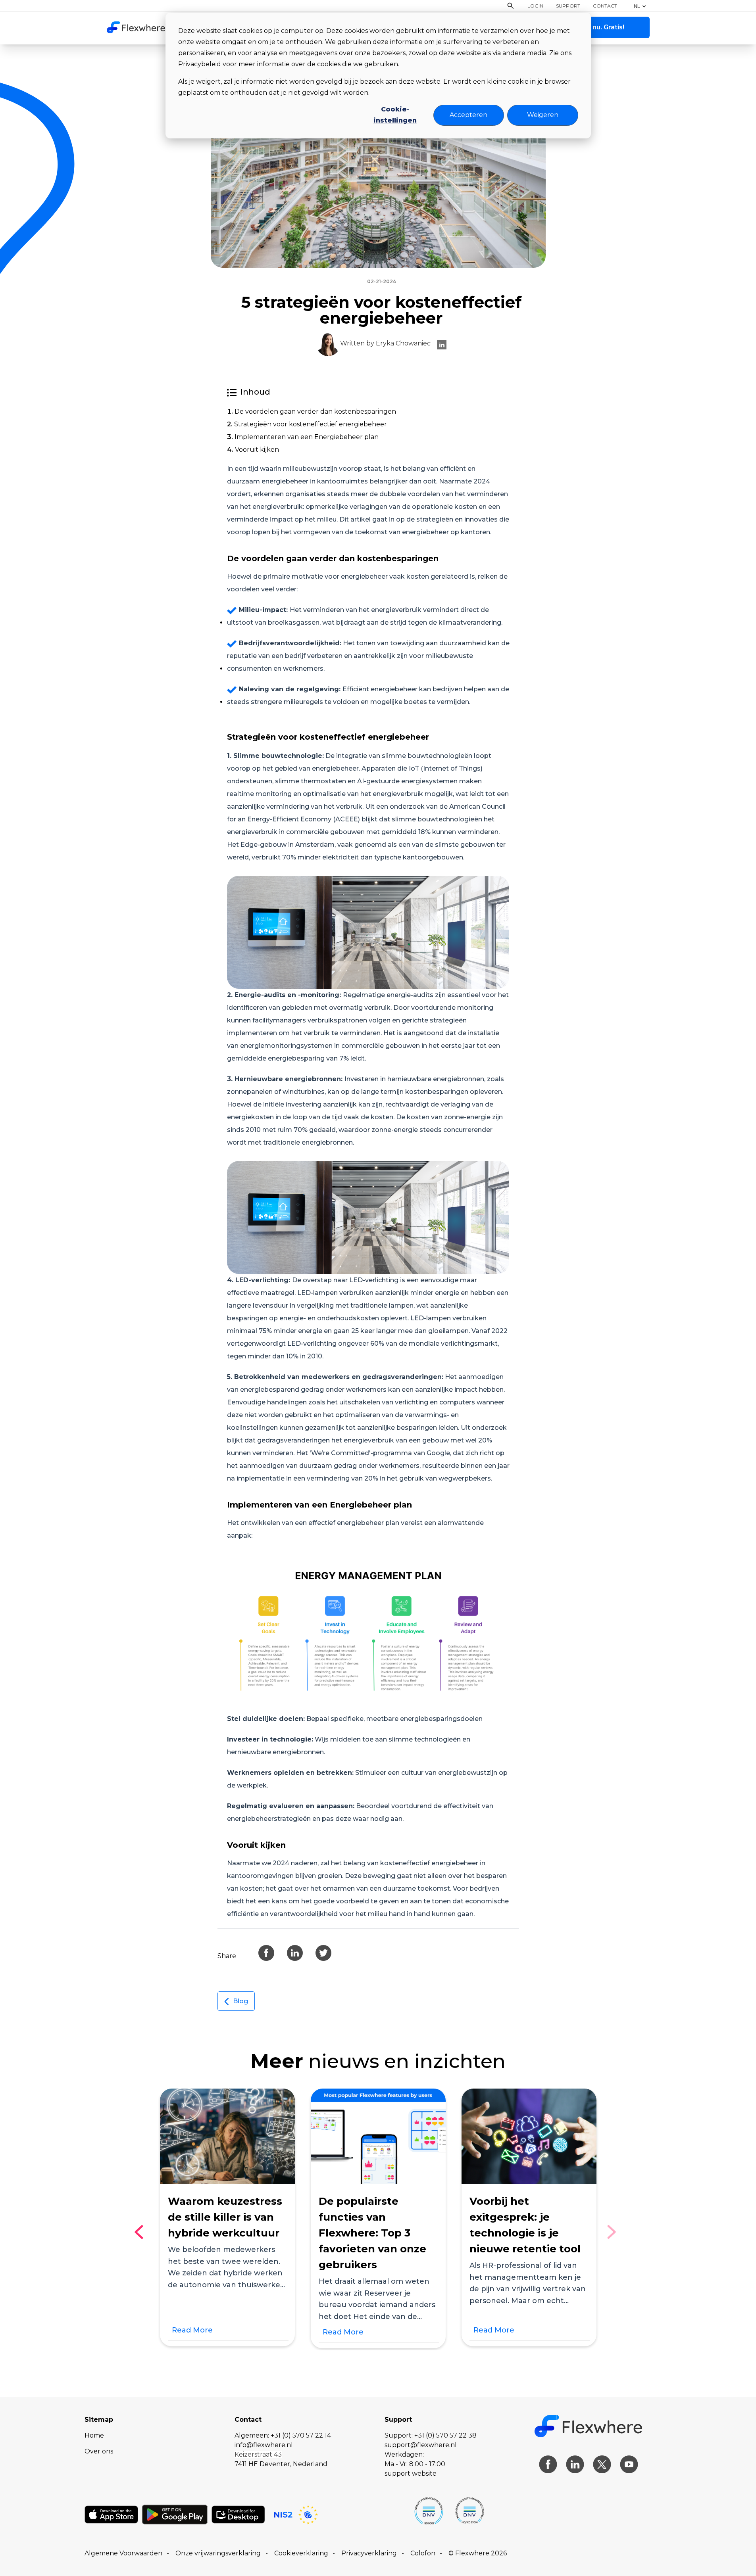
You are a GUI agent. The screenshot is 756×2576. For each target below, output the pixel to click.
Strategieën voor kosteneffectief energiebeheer (311, 424)
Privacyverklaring (369, 2553)
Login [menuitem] (535, 6)
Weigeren (543, 115)
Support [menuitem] (568, 6)
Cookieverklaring (301, 2553)
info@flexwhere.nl (264, 2445)
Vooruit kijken (257, 450)
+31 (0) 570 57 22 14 (301, 2435)
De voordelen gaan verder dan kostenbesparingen (315, 411)
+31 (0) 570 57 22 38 (445, 2435)
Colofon (423, 2553)
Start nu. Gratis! (599, 27)
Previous (142, 2232)
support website (411, 2473)
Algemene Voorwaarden (123, 2553)
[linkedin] (442, 344)
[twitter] (323, 1953)
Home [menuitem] (94, 2435)
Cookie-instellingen (395, 115)
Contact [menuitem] (605, 6)
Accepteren (468, 115)
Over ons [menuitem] (99, 2451)
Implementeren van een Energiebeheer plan (307, 437)
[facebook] (266, 1953)
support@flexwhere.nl (421, 2445)
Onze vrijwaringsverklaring (218, 2553)
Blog (240, 2001)
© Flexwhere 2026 (478, 2553)
